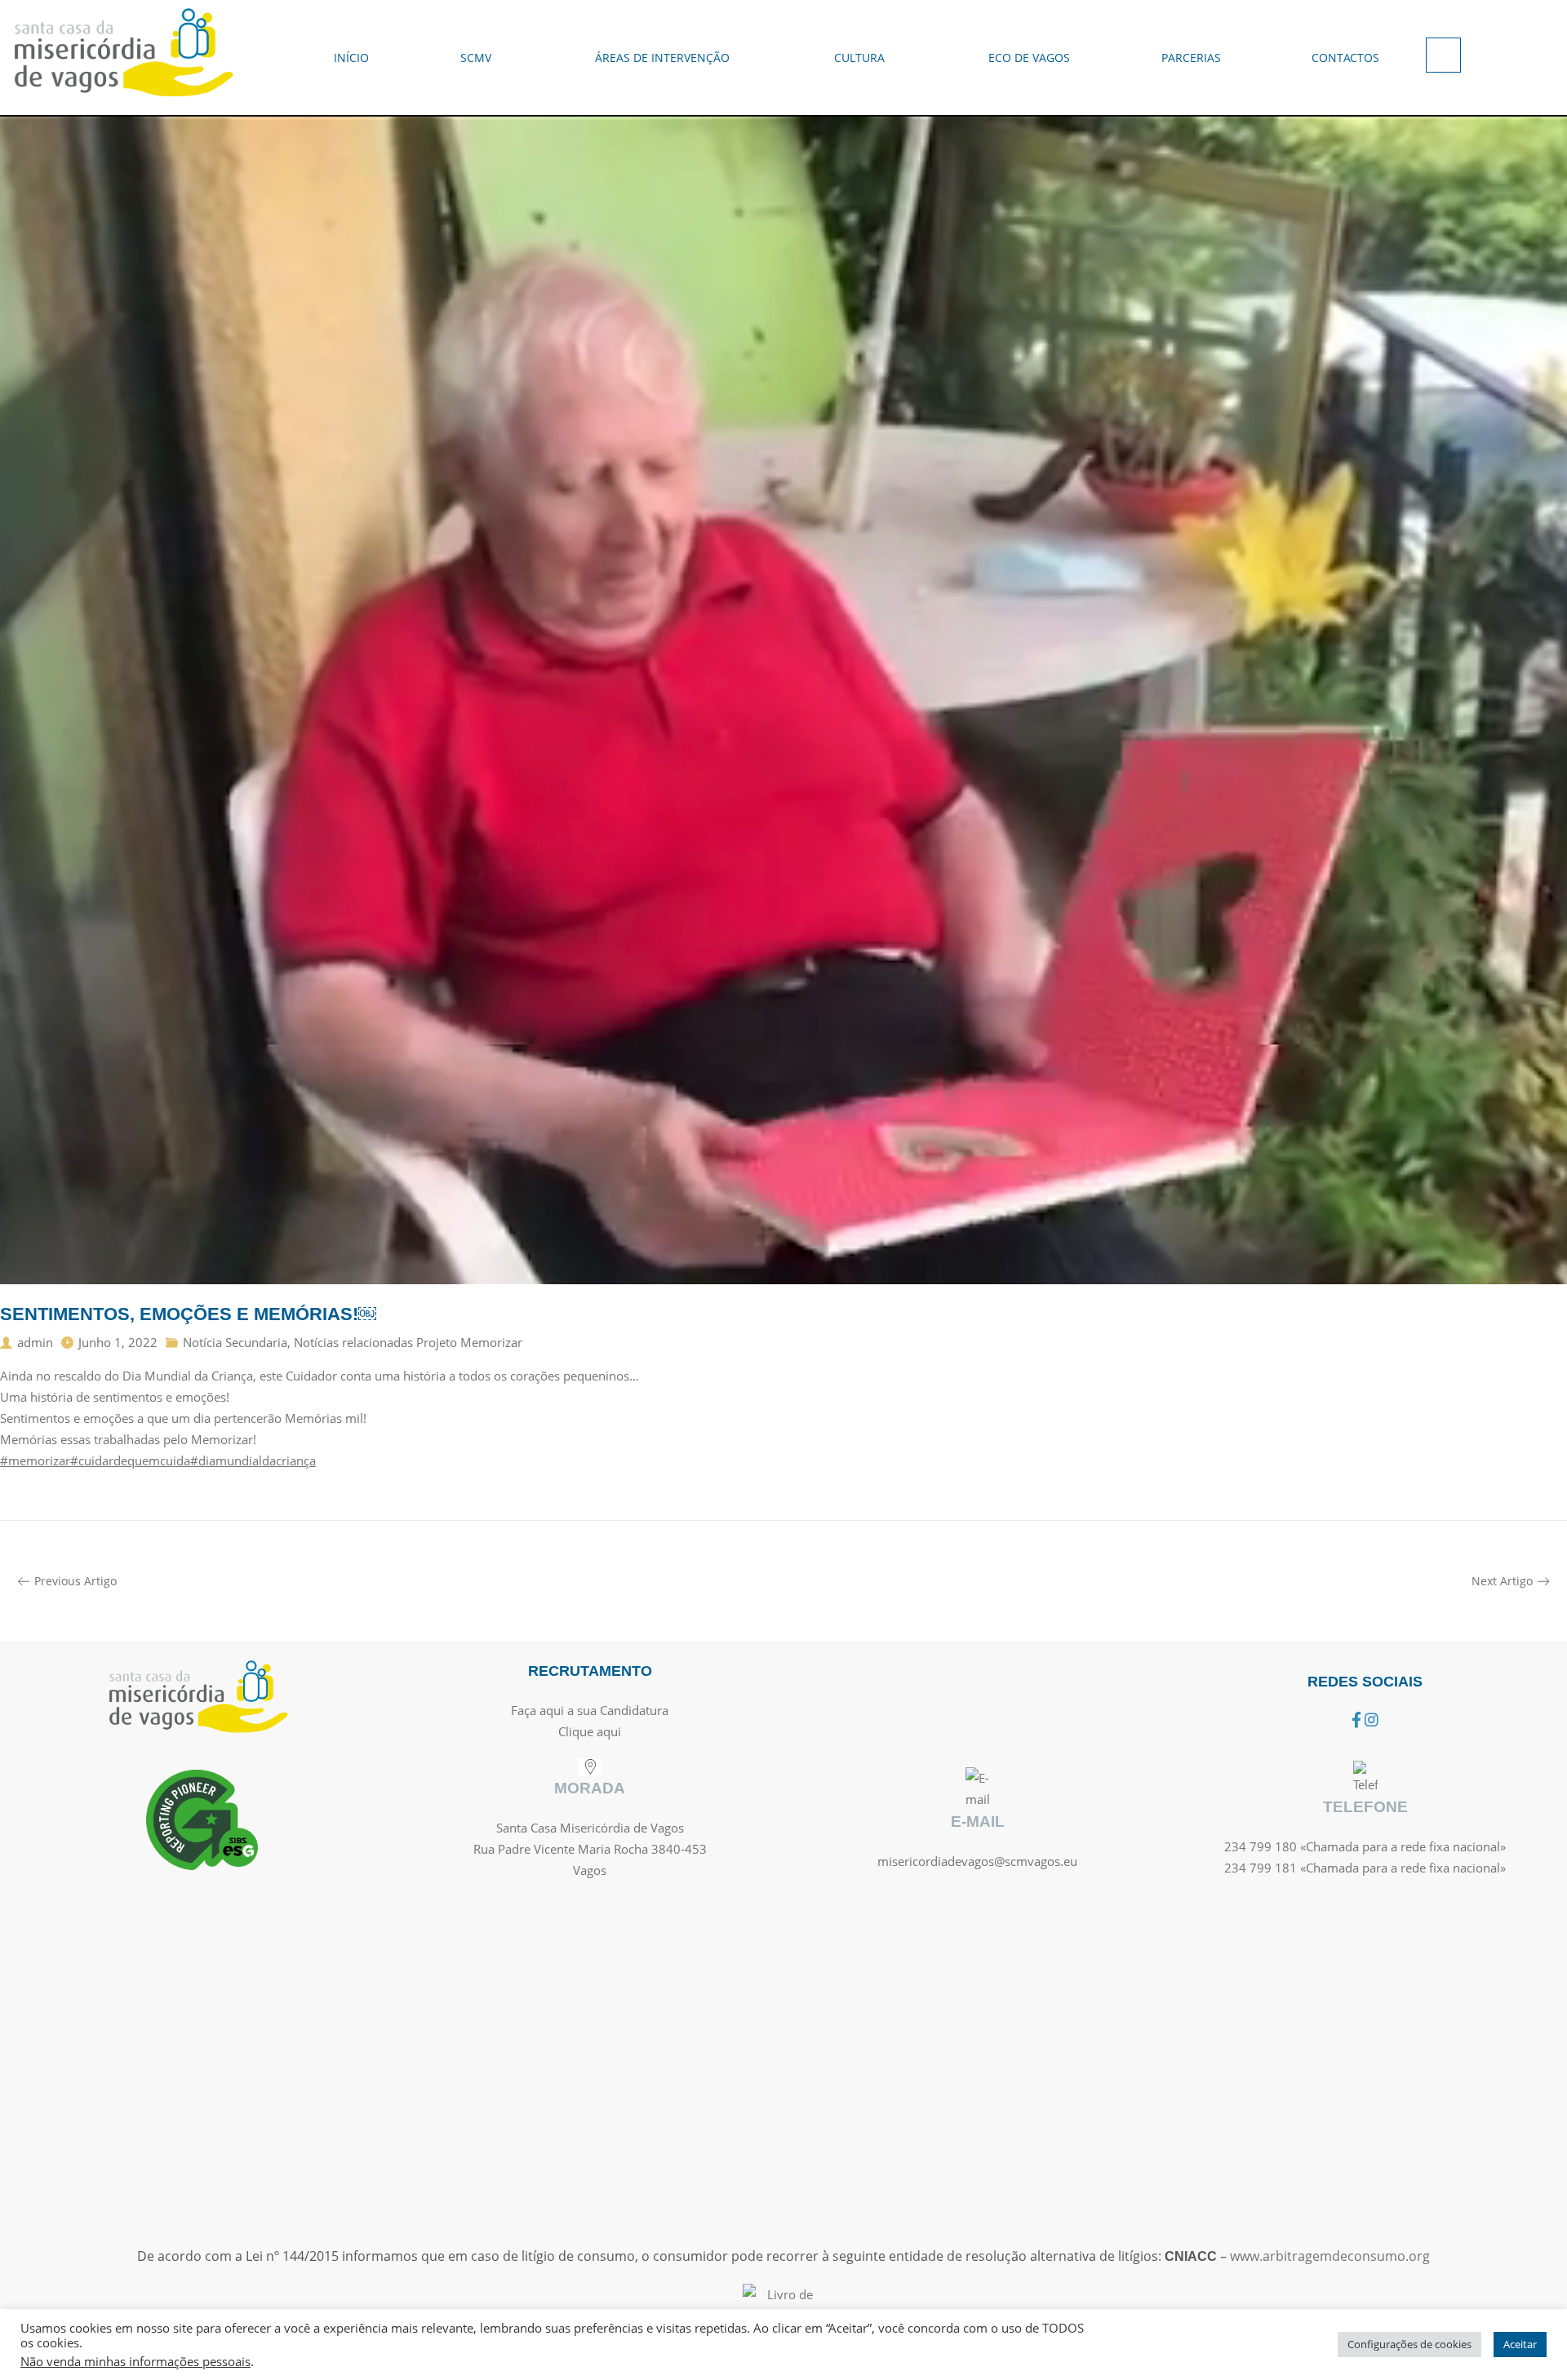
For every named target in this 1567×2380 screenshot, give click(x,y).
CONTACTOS (1345, 58)
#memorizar (35, 1460)
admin (35, 1342)
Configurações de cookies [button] (1409, 2344)
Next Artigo (1502, 1581)
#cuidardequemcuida (130, 1460)
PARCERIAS (1191, 58)
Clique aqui (590, 1731)
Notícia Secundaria (235, 1342)
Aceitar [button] (1520, 2344)
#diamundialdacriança (253, 1460)
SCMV (476, 58)
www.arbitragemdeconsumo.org (1330, 2256)
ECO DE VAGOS (1029, 58)
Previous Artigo (75, 1581)
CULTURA (859, 58)
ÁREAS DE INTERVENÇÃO (662, 58)
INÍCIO (351, 58)
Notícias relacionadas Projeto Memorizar (408, 1342)
